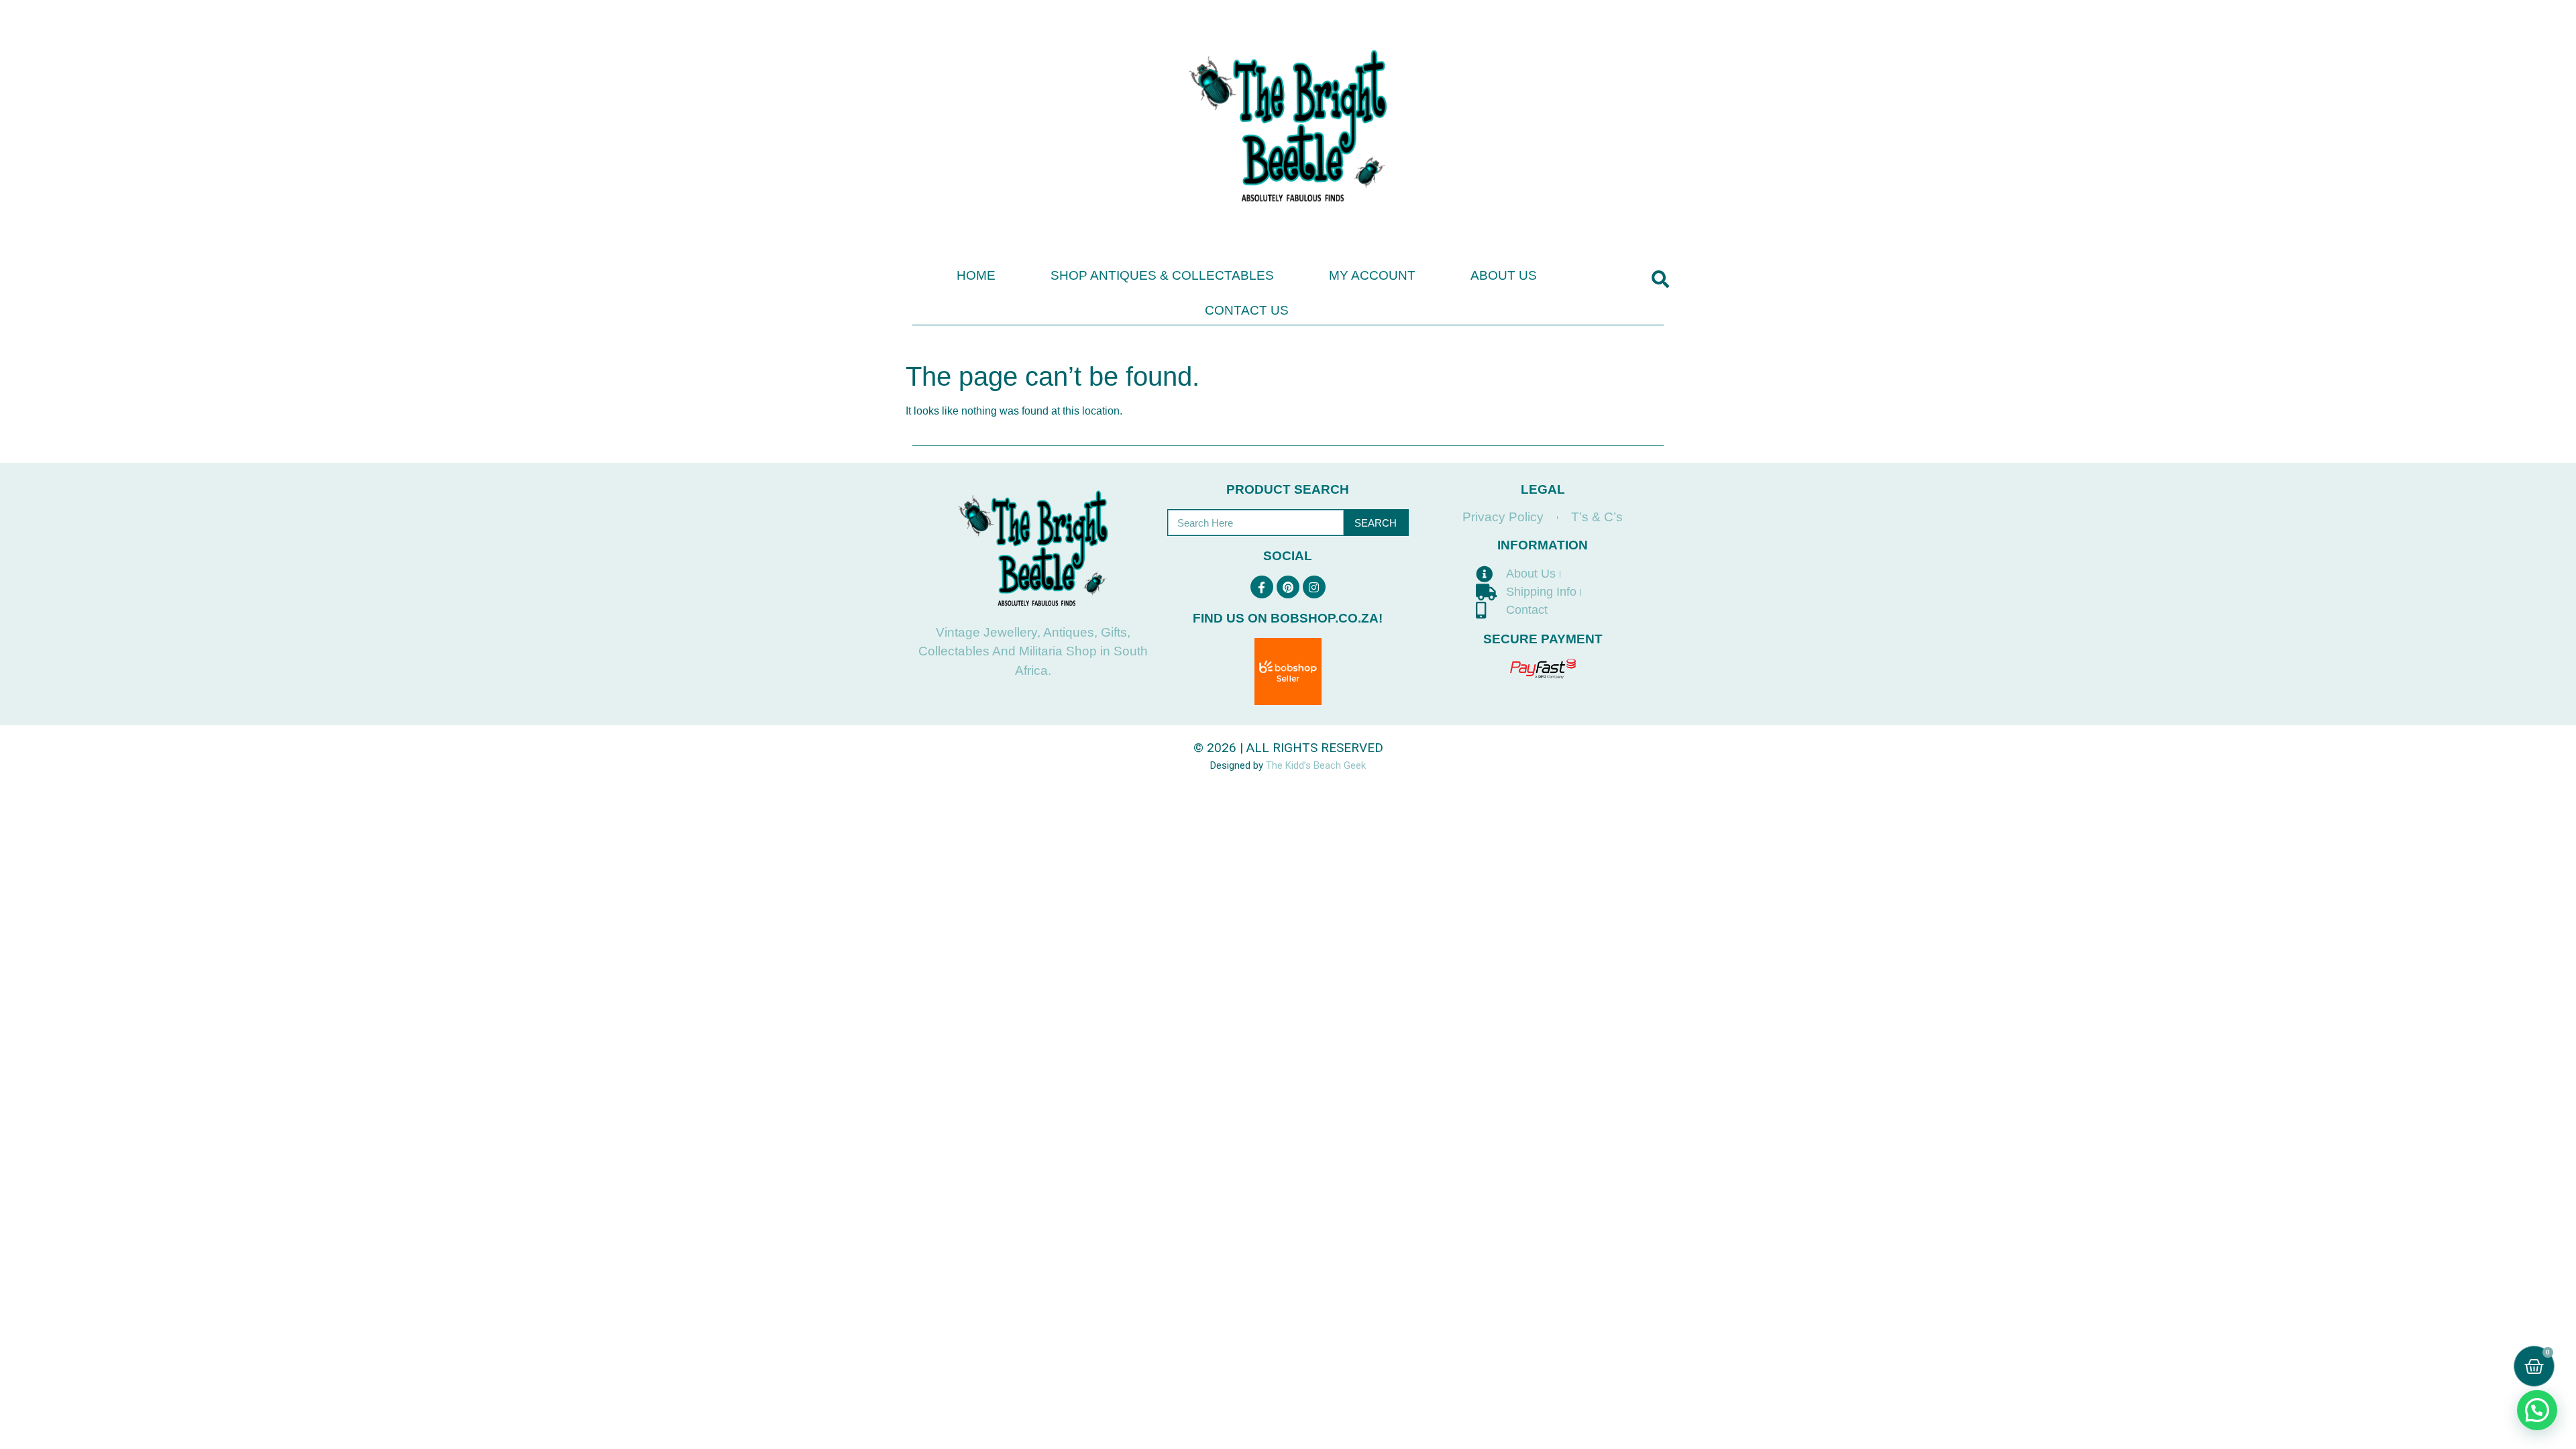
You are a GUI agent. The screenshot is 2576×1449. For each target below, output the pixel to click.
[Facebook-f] (1262, 587)
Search (1376, 523)
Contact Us (1247, 310)
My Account (1372, 275)
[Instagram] (1314, 587)
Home (976, 275)
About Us (1504, 275)
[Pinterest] (1288, 587)
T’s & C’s (1597, 517)
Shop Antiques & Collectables (1162, 275)
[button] (1660, 279)
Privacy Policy (1503, 517)
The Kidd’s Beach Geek (1316, 765)
